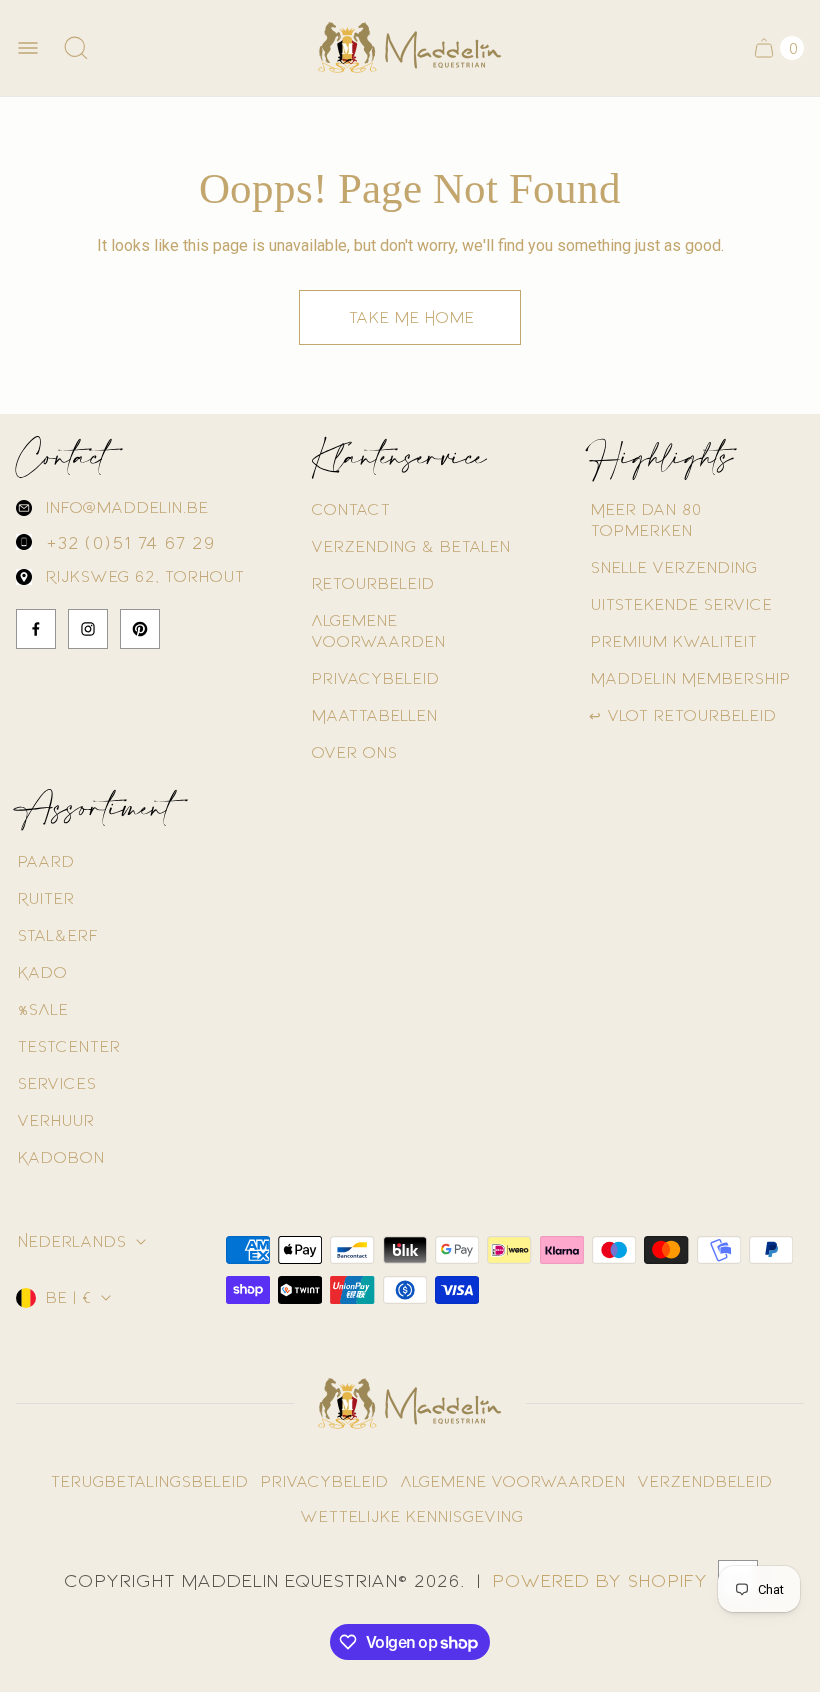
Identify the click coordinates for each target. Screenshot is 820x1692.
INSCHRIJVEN (410, 1118)
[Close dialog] (609, 645)
